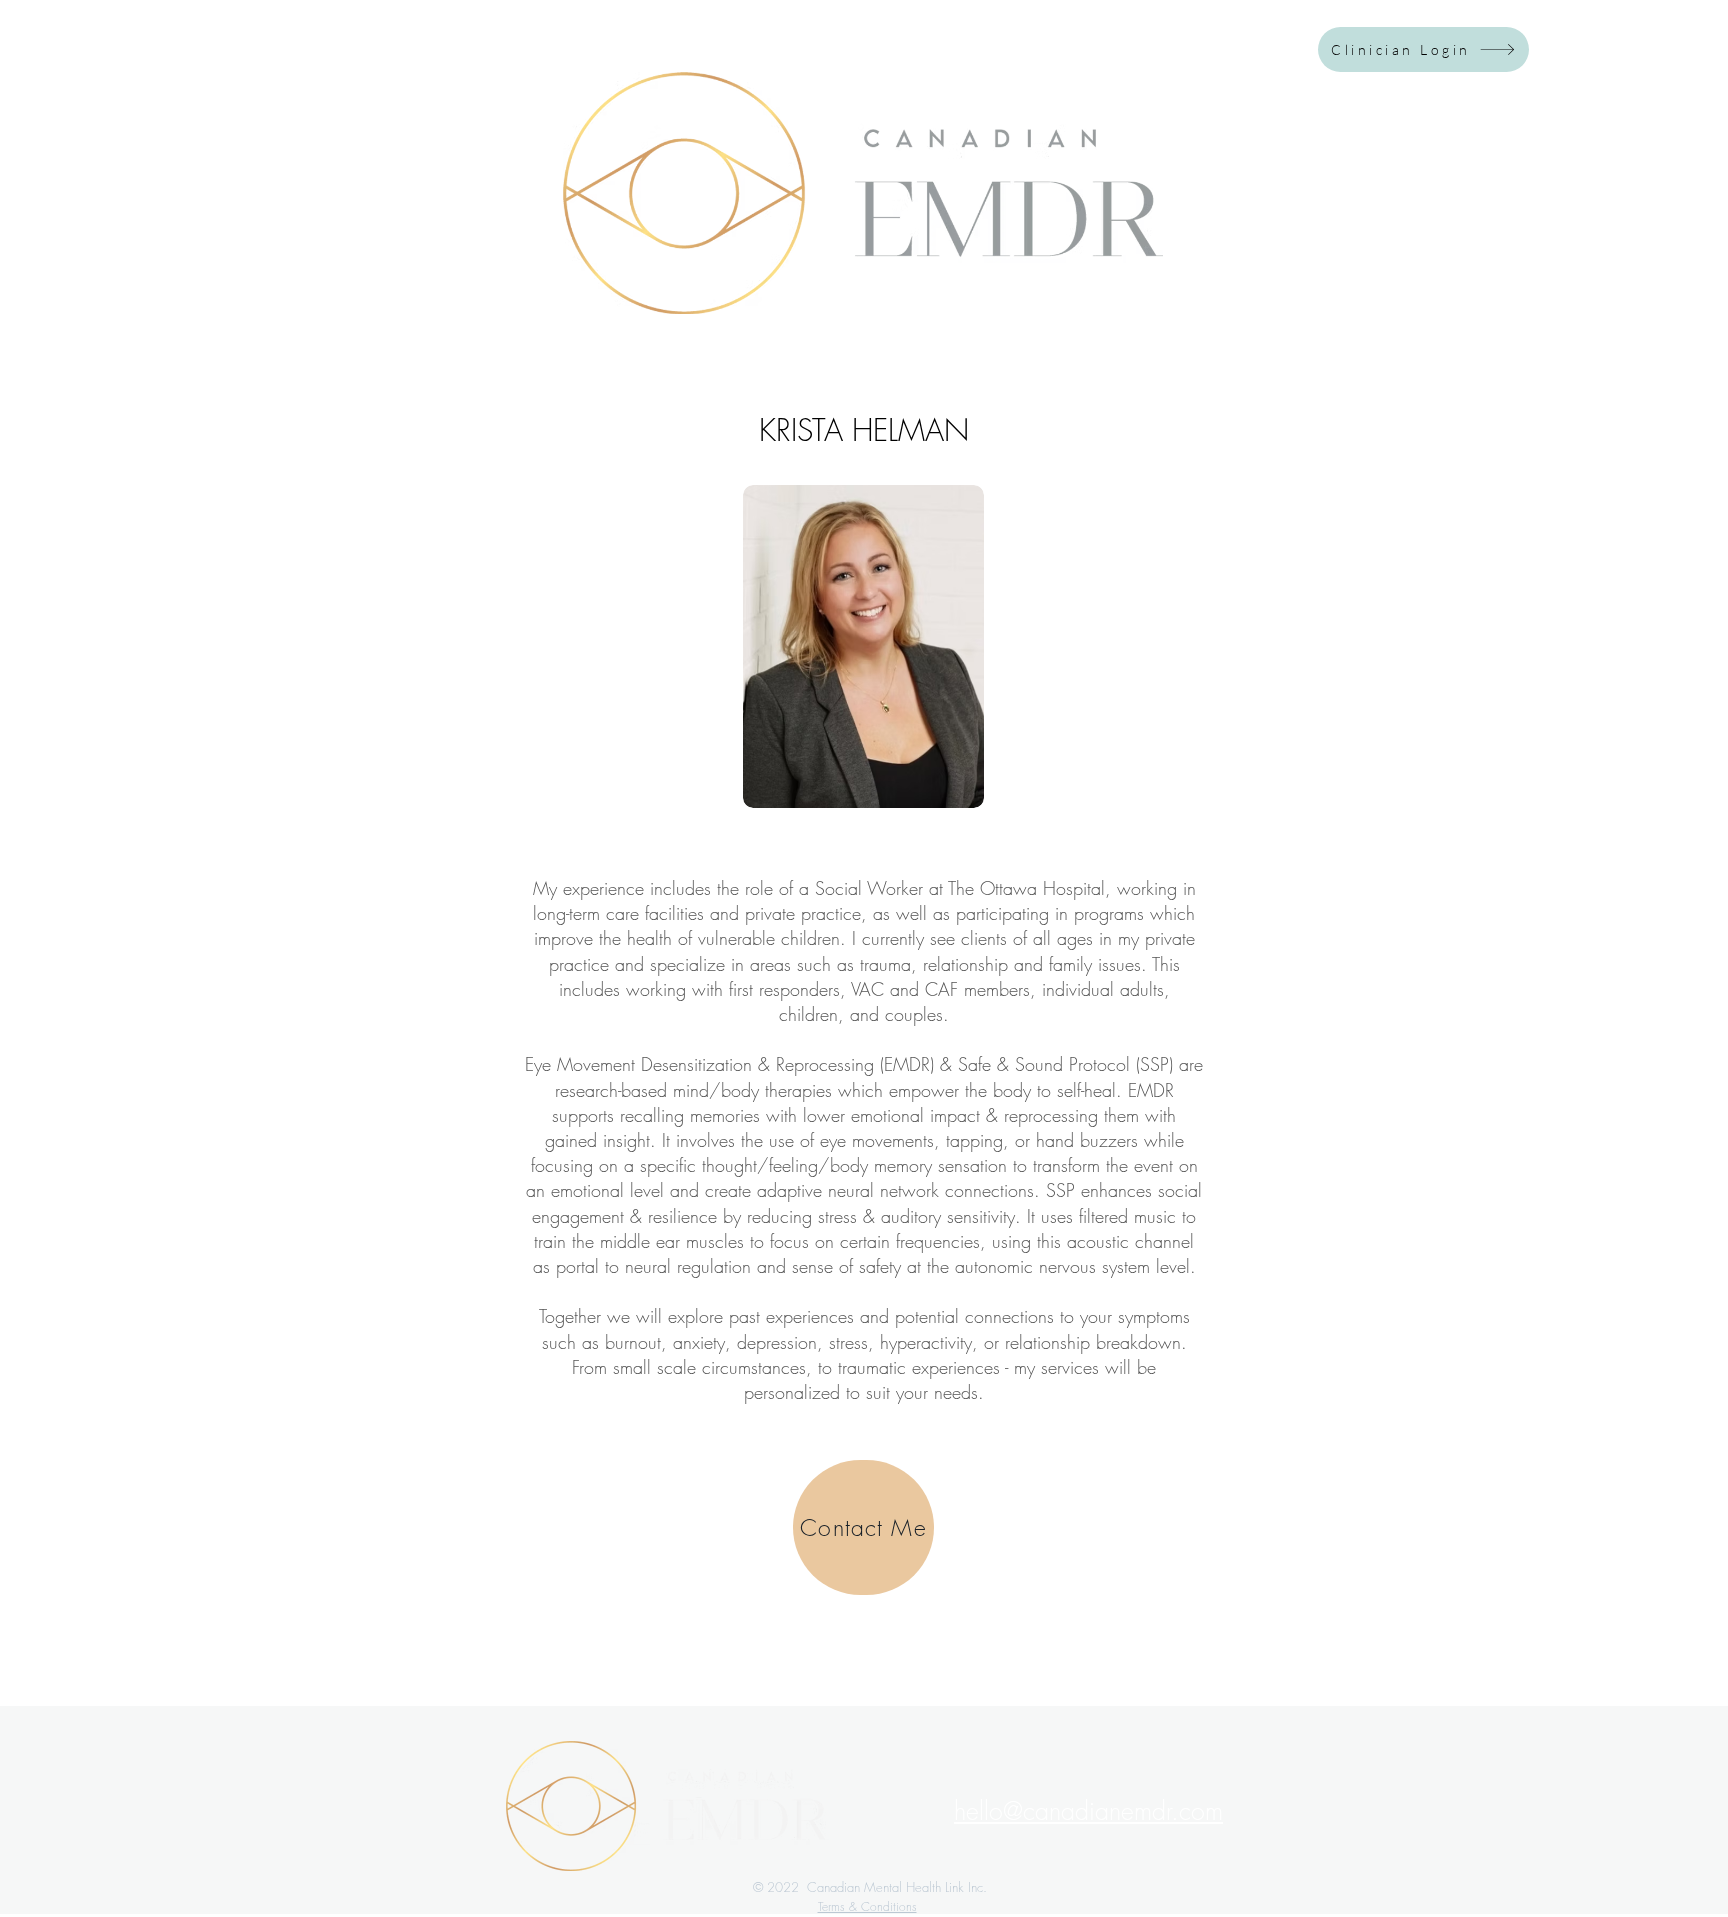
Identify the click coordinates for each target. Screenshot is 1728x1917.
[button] (1088, 1811)
